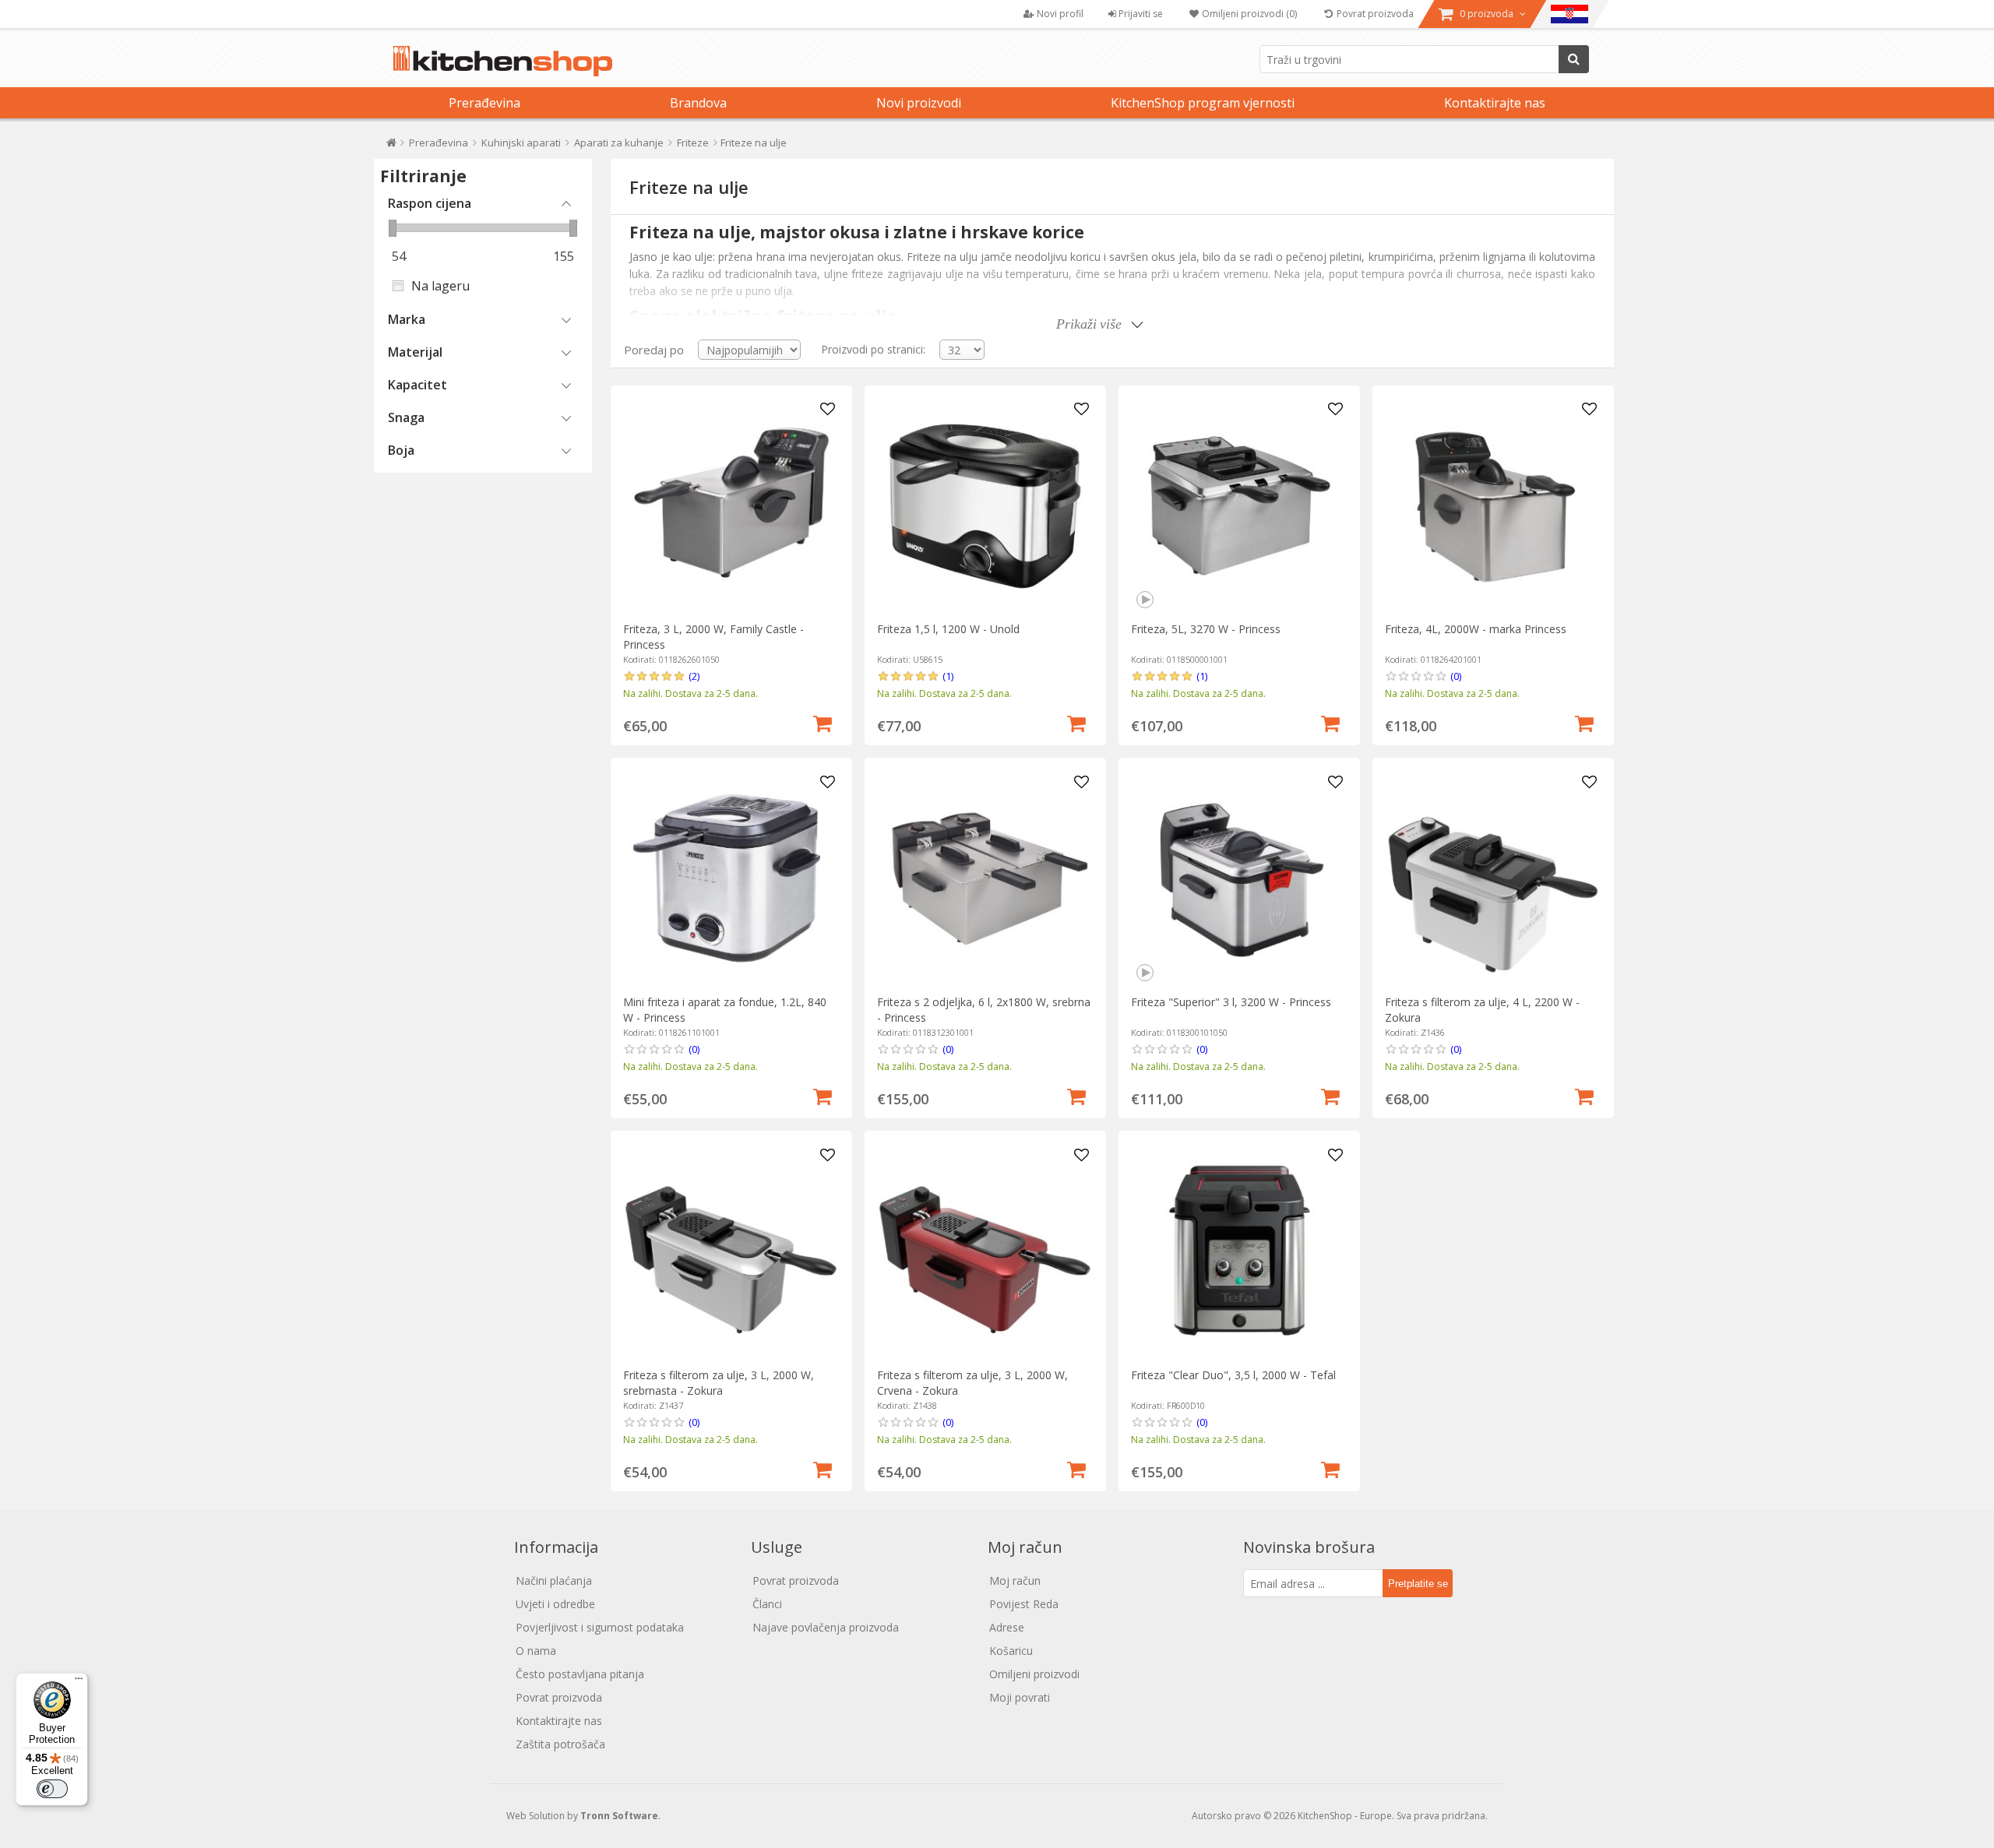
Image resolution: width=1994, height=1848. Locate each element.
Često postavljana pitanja (580, 1674)
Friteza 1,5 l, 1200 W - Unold (948, 629)
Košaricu (1011, 1651)
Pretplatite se (1418, 1584)
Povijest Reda (1024, 1604)
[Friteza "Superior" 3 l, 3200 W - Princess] (1239, 879)
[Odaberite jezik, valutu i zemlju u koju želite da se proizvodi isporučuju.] (1569, 14)
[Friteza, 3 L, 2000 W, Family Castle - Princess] (731, 506)
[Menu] (79, 1682)
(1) (948, 676)
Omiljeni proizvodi (1034, 1674)
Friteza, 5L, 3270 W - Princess (1206, 629)
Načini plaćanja (554, 1580)
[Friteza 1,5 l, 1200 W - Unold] (985, 506)
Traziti (1574, 59)
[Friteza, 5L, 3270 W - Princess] (1239, 506)
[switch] (52, 1789)
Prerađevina (484, 103)
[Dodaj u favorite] (828, 410)
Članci (767, 1604)
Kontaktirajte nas (1495, 103)
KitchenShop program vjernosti (1203, 103)
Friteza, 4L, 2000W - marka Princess (1476, 629)
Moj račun (1015, 1580)
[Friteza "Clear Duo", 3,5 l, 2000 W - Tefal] (1239, 1252)
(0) (1456, 676)
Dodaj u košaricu (823, 722)
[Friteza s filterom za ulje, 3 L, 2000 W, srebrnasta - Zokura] (731, 1252)
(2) (694, 676)
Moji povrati (1020, 1697)
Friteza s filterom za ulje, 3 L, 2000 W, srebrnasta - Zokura (719, 1383)
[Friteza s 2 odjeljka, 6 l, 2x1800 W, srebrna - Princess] (985, 879)
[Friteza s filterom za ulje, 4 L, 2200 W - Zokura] (1493, 879)
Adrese (1007, 1627)
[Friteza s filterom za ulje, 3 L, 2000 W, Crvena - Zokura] (985, 1252)
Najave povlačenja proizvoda (826, 1627)
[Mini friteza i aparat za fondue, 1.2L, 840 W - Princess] (731, 879)
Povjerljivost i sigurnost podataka (600, 1627)
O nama (536, 1651)
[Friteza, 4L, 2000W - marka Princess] (1493, 506)
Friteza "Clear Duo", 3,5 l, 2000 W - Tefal (1233, 1375)
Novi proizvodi (919, 103)
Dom (391, 146)
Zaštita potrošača (560, 1744)
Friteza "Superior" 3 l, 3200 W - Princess (1231, 1002)
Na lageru (440, 286)
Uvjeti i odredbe (555, 1604)
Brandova (698, 103)
